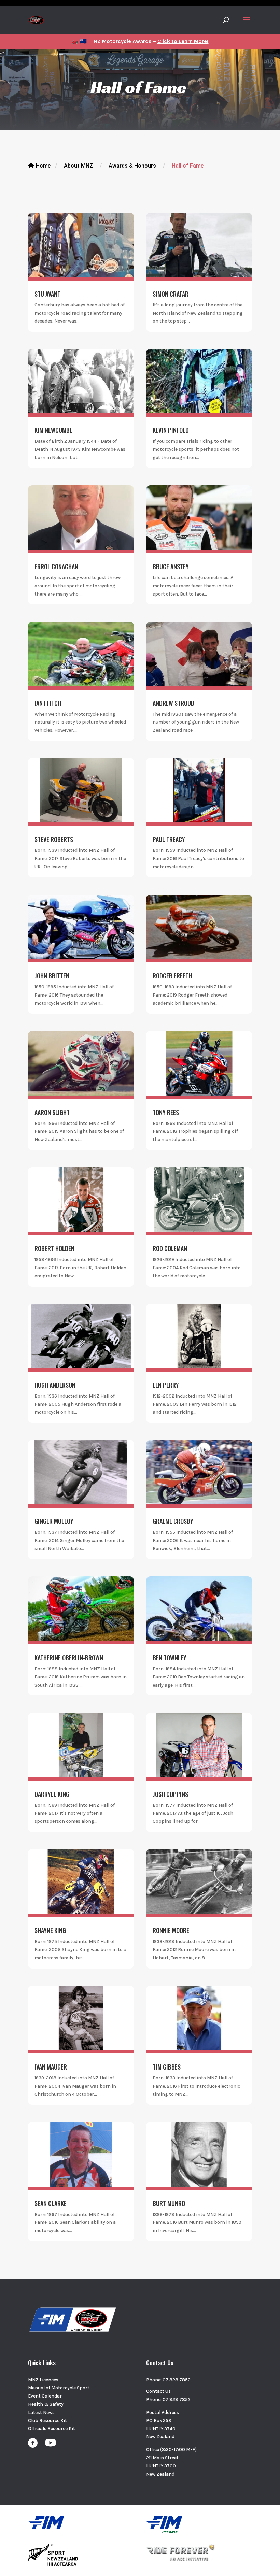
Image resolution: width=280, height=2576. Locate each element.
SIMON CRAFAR (171, 294)
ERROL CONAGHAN (56, 567)
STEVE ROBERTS (54, 839)
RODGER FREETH (172, 976)
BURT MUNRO (169, 2203)
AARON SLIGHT (52, 1112)
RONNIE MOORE (171, 1930)
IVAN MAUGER (51, 2067)
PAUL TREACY (169, 839)
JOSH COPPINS (170, 1794)
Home (43, 166)
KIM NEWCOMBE (53, 430)
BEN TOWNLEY (170, 1658)
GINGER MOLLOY (54, 1521)
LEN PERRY (166, 1385)
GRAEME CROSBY (173, 1521)
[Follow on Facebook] (33, 2443)
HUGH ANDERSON (55, 1385)
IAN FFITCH (48, 703)
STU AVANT (47, 294)
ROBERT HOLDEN (54, 1248)
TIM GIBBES (167, 2067)
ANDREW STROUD (173, 703)
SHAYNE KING (50, 1930)
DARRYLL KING (52, 1794)
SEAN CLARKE (51, 2203)
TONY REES (166, 1112)
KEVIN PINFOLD (171, 430)
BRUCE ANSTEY (171, 567)
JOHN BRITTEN (52, 976)
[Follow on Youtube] (51, 2443)
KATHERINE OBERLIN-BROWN (69, 1658)
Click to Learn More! (183, 41)
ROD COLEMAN (170, 1248)
